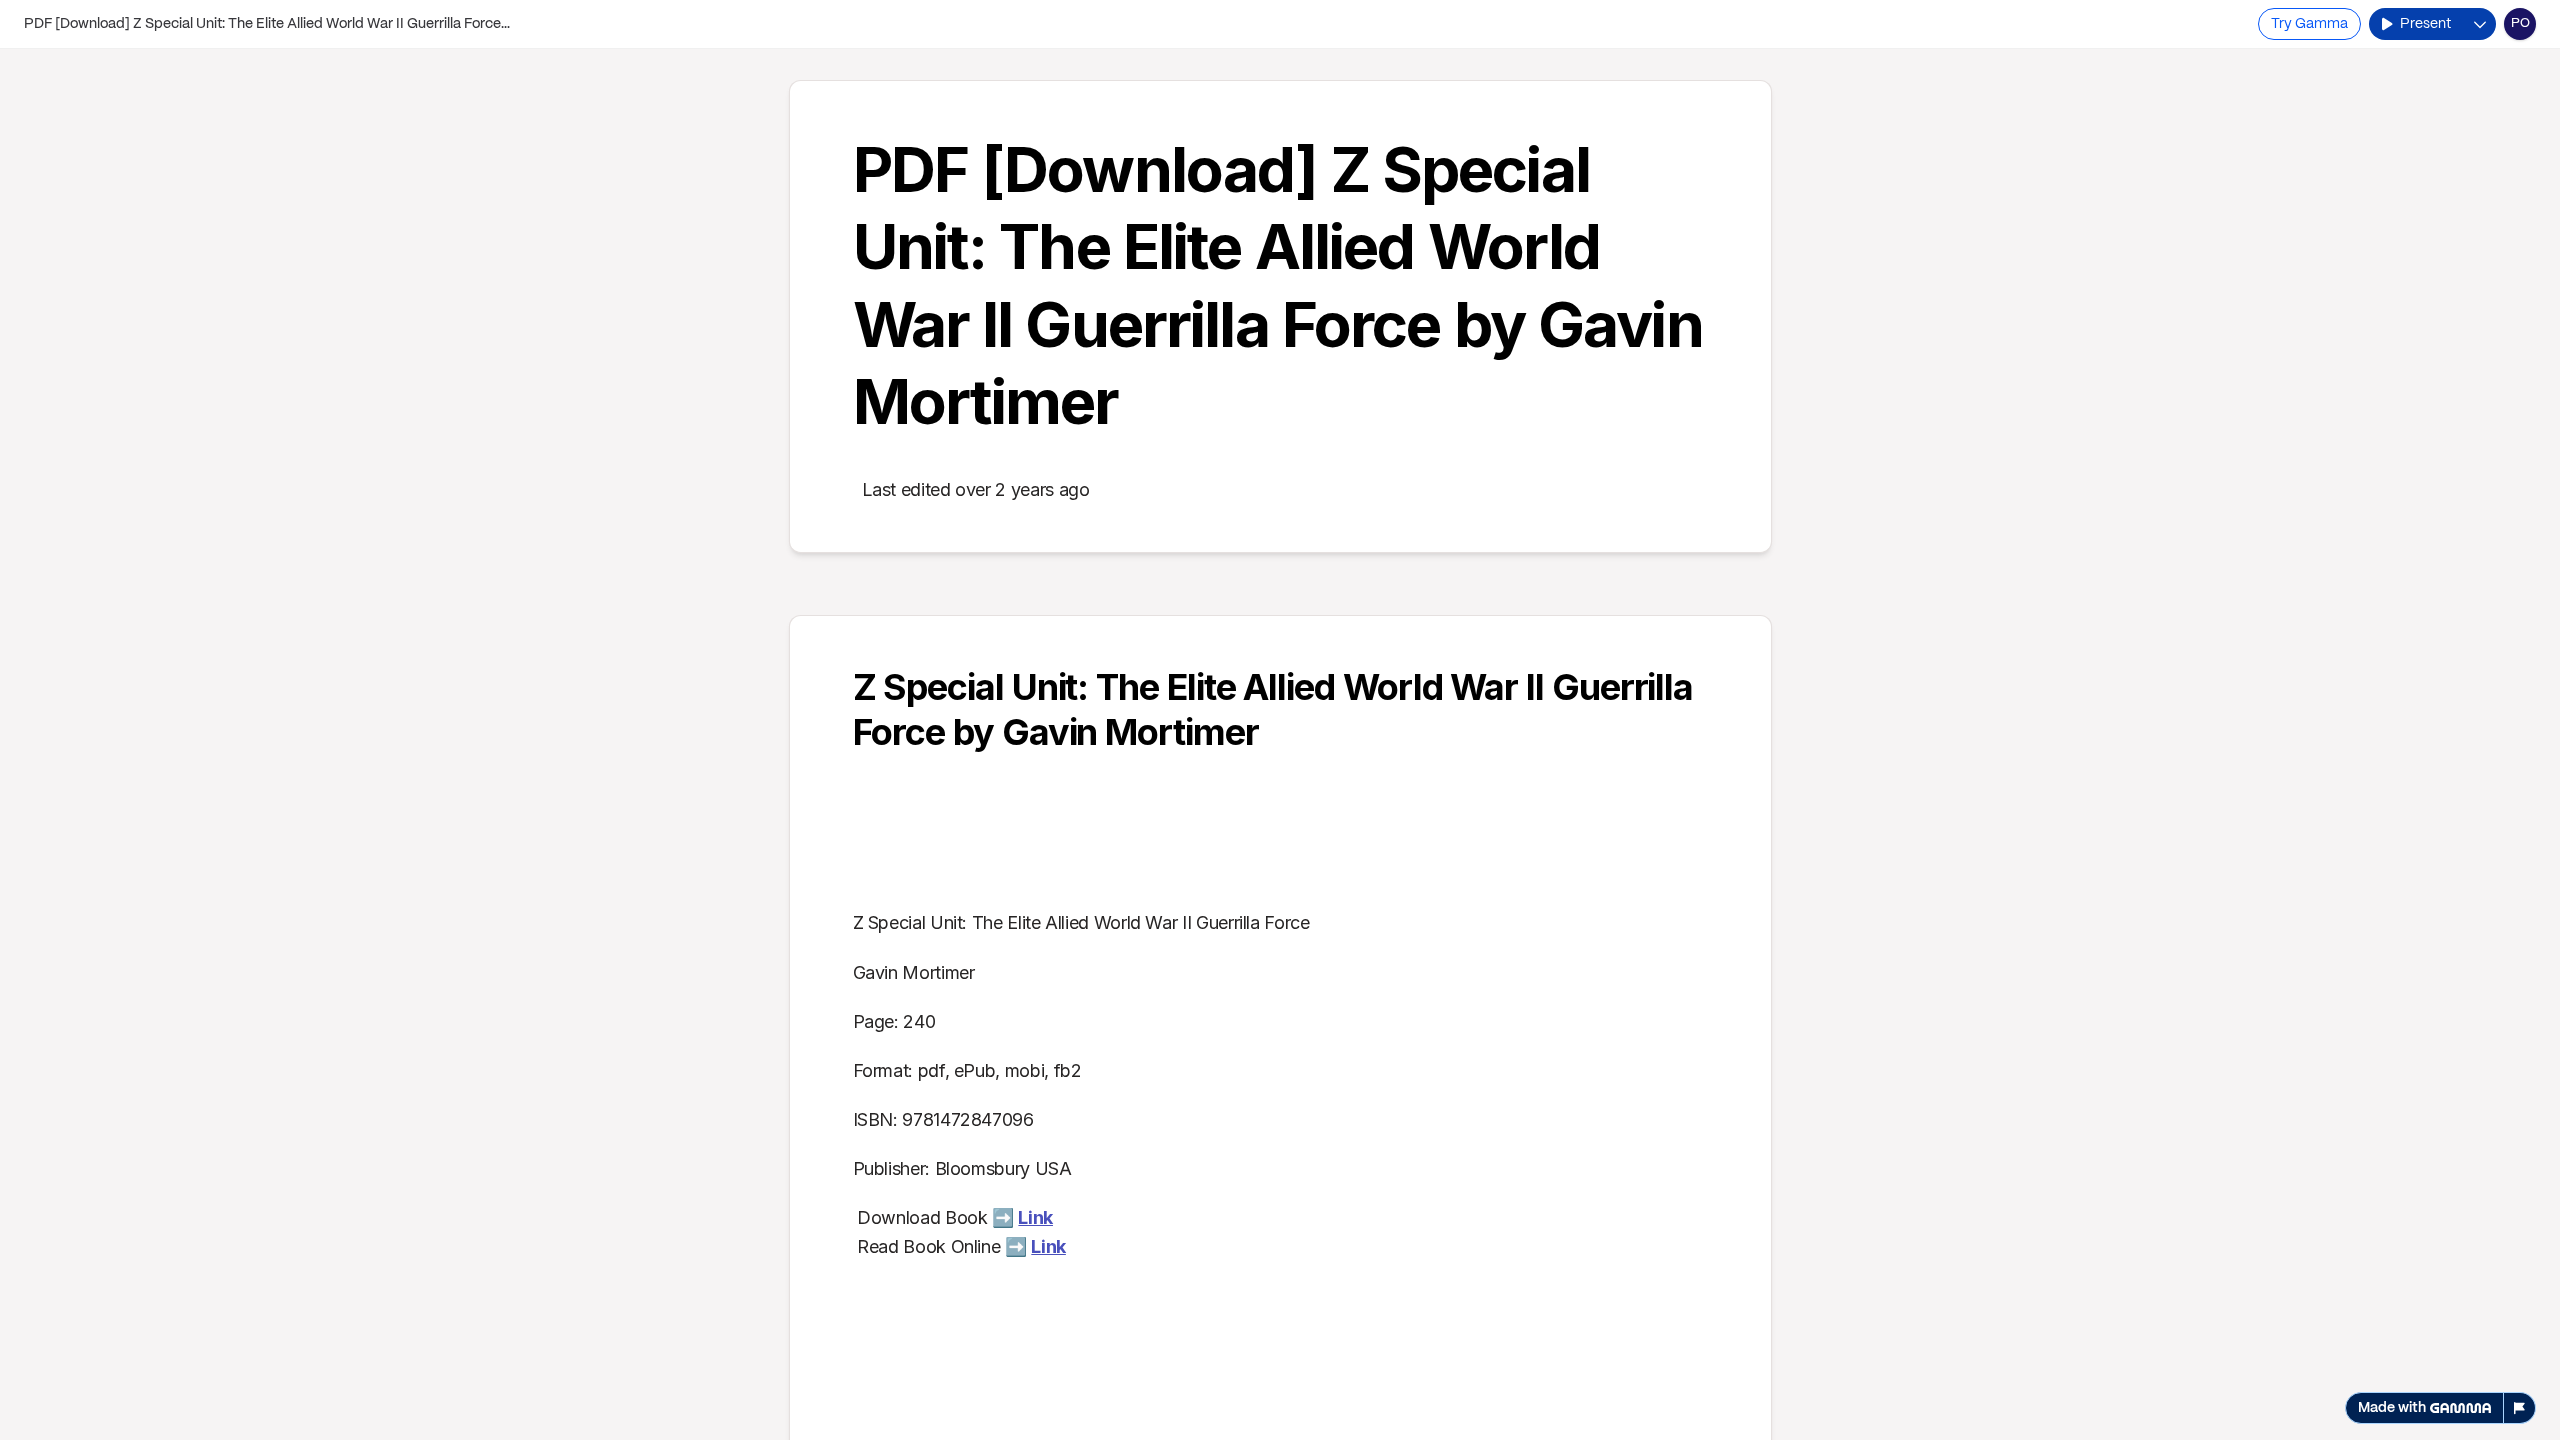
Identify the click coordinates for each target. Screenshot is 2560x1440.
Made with (2392, 1408)
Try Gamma (2309, 24)
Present (2425, 24)
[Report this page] (2520, 1408)
